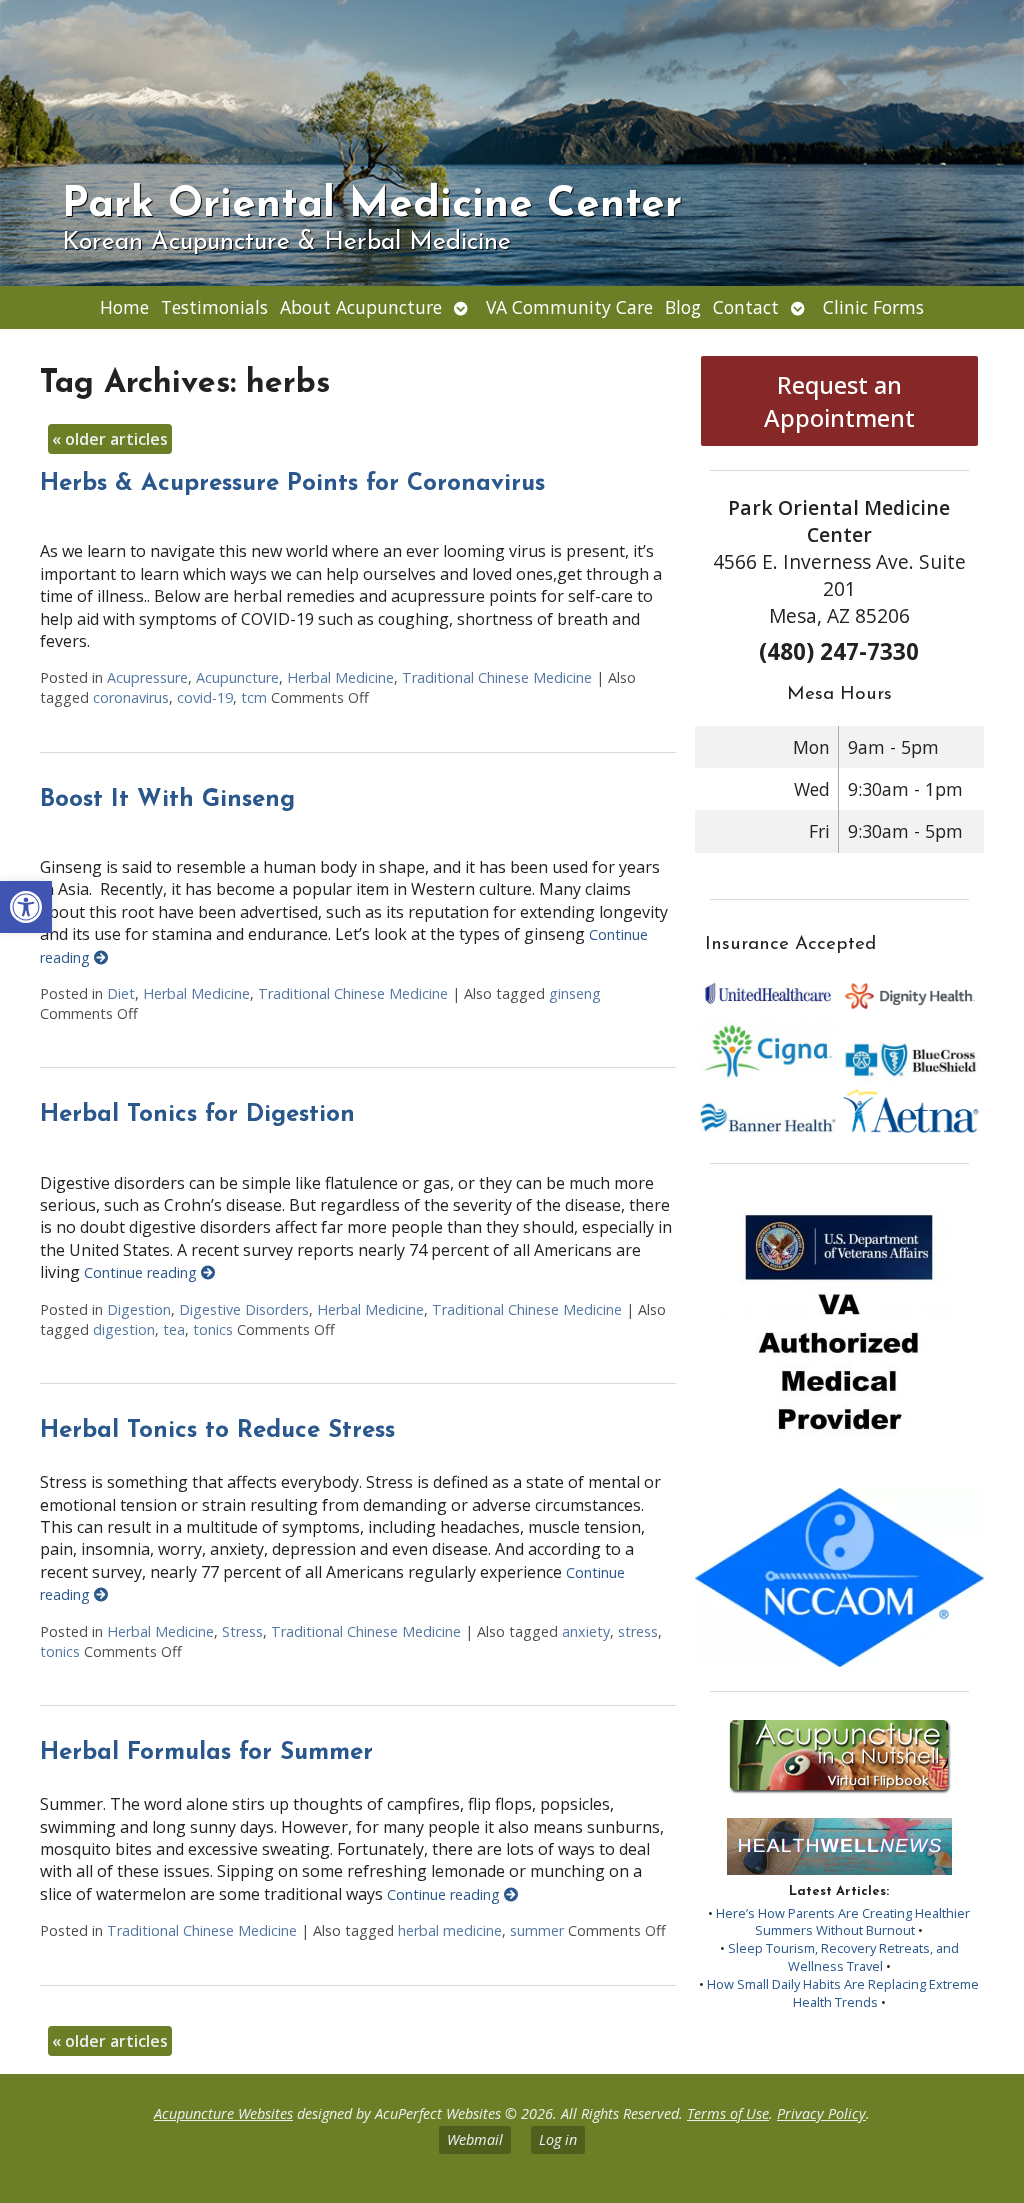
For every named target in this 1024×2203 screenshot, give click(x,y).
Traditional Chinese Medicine (497, 677)
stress (638, 1631)
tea (174, 1329)
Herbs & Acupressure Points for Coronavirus (292, 484)
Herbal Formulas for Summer (206, 1753)
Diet (121, 993)
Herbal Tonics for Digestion (197, 1115)
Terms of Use (728, 2113)
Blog (683, 307)
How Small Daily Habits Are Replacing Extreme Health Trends (843, 1993)
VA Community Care (569, 307)
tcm (254, 697)
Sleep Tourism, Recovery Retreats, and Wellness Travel (843, 1957)
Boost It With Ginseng (167, 800)
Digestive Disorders (244, 1309)
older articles (110, 439)
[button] (26, 907)
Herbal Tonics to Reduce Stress (217, 1431)
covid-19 (205, 697)
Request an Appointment (839, 401)
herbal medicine (450, 1930)
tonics (213, 1329)
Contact (746, 307)
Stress (242, 1631)
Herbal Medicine (340, 677)
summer (537, 1930)
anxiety (586, 1631)
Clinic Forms (873, 307)
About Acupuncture (361, 307)
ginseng (575, 993)
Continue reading (142, 1272)
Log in (558, 2139)
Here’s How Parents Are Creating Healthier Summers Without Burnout (843, 1922)
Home (124, 307)
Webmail (475, 2139)
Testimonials (214, 307)
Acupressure (147, 677)
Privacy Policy (821, 2113)
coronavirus (131, 697)
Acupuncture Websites (223, 2113)
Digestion (139, 1309)
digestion (124, 1329)
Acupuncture (237, 677)
